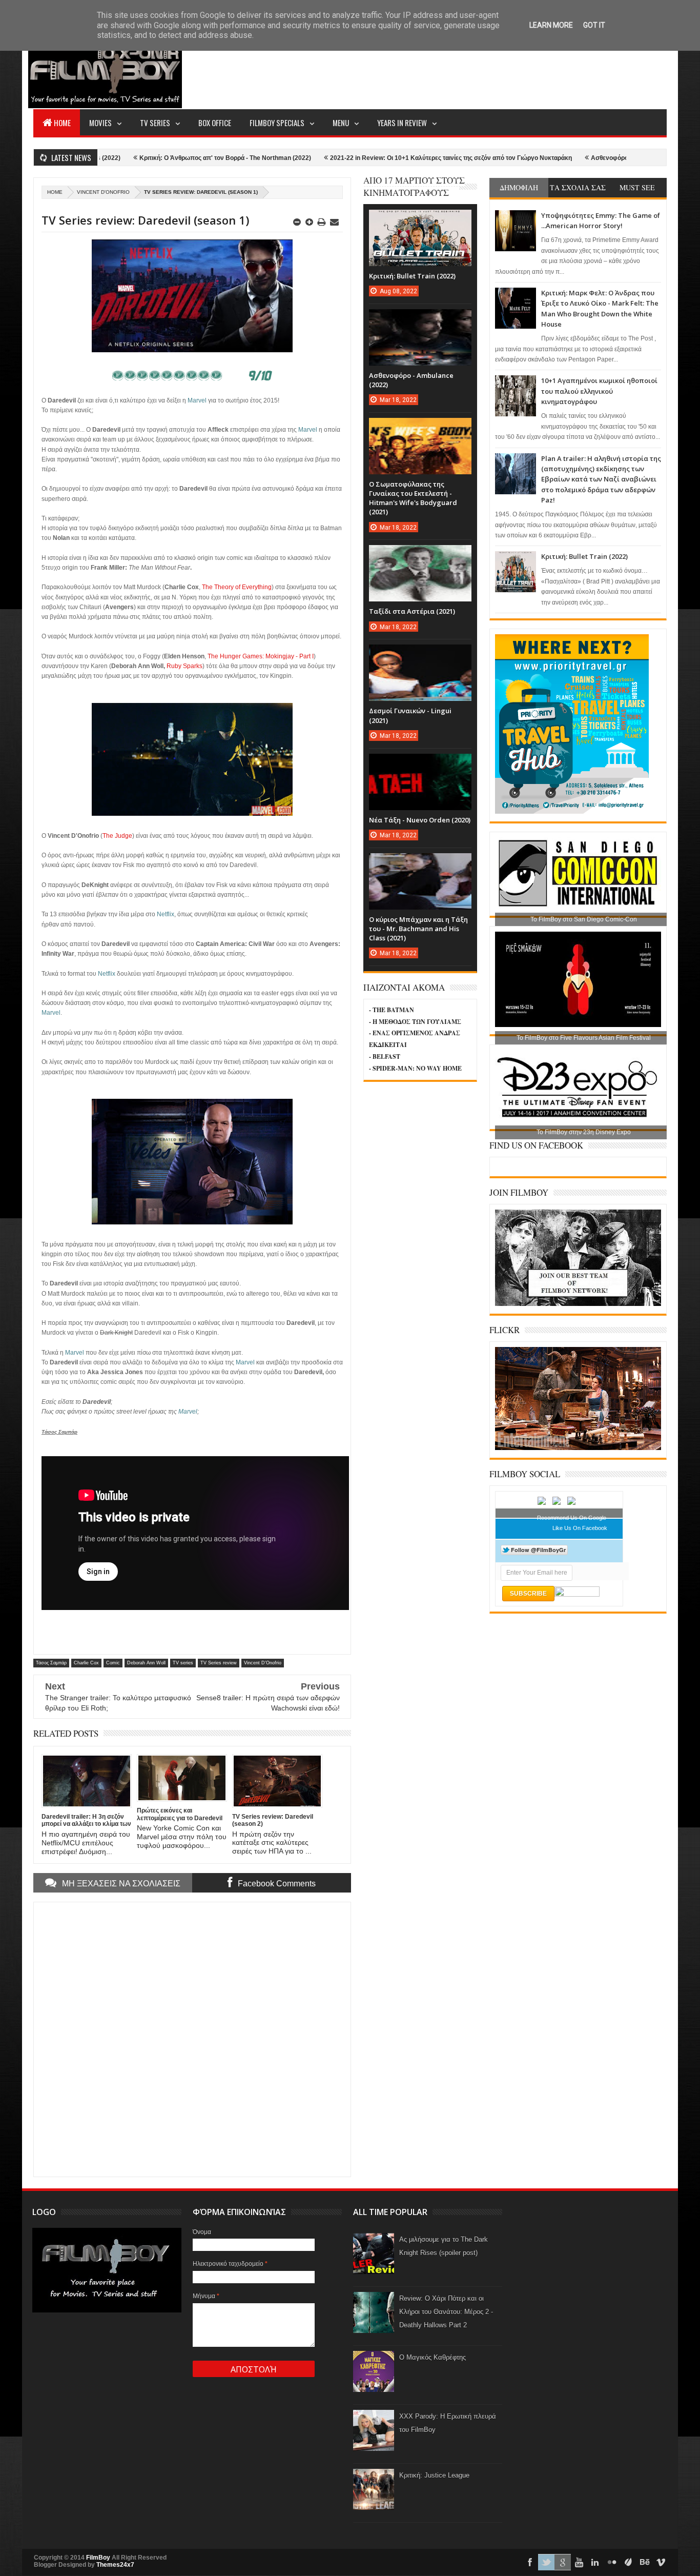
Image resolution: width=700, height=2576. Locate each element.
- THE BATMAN (392, 1010)
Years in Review (402, 123)
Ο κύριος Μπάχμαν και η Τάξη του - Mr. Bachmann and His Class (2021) (418, 929)
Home (62, 123)
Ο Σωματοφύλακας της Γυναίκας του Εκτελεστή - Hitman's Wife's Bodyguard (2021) (413, 498)
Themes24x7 (115, 2565)
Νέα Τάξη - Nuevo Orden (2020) (420, 820)
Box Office (215, 123)
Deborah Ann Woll (146, 1663)
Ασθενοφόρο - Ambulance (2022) (564, 158)
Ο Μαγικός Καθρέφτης (433, 2357)
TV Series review (219, 1663)
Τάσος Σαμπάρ (51, 1663)
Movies (100, 123)
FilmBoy (98, 2558)
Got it (594, 25)
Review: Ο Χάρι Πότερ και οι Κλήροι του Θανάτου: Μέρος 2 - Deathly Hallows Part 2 (446, 2312)
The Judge (117, 836)
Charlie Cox (86, 1663)
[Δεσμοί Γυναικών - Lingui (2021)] (420, 655)
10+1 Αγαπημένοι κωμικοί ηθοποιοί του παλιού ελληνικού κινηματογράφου (599, 391)
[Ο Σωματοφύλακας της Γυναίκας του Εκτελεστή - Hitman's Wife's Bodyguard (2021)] (420, 428)
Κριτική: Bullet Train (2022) (584, 556)
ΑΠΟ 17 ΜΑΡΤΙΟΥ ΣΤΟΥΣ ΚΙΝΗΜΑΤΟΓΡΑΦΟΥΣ (414, 186)
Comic (113, 1663)
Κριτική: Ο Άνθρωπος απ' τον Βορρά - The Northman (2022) (151, 158)
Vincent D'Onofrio (103, 192)
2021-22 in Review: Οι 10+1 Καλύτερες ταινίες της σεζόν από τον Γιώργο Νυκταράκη (377, 158)
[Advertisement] (480, 70)
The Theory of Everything (237, 587)
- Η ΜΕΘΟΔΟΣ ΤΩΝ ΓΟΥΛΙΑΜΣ (415, 1022)
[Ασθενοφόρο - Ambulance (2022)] (420, 319)
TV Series (155, 123)
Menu (341, 123)
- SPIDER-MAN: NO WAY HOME (415, 1068)
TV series (183, 1663)
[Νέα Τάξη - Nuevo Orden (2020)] (420, 764)
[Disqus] (192, 2038)
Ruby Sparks (184, 666)
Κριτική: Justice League (434, 2475)
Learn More (551, 25)
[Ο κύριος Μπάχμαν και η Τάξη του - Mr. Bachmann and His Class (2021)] (420, 863)
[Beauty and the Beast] (578, 1448)
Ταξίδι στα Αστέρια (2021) (412, 611)
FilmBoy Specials (277, 123)
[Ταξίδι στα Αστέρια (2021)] (420, 555)
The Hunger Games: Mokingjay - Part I (261, 656)
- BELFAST (385, 1056)
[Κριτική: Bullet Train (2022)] (420, 220)
